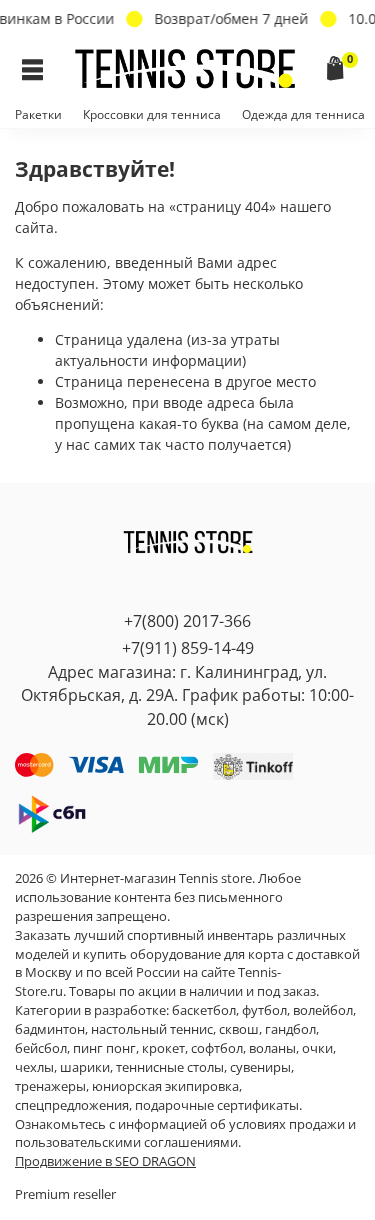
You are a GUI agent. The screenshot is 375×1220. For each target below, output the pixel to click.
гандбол (290, 1029)
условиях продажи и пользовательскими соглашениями (185, 1134)
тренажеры (50, 1086)
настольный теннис (152, 1029)
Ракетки (38, 114)
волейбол (323, 1010)
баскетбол (204, 1010)
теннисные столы (170, 1067)
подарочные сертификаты (217, 1105)
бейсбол (41, 1048)
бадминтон (50, 1029)
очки (317, 1048)
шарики (85, 1067)
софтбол (217, 1048)
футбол (264, 1010)
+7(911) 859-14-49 (188, 648)
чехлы (34, 1067)
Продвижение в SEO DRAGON (105, 1161)
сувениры (260, 1067)
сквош (239, 1029)
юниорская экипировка (165, 1086)
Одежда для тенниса (303, 114)
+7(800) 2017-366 (187, 621)
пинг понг (104, 1048)
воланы (272, 1048)
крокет (163, 1048)
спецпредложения (72, 1105)
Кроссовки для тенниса (152, 114)
